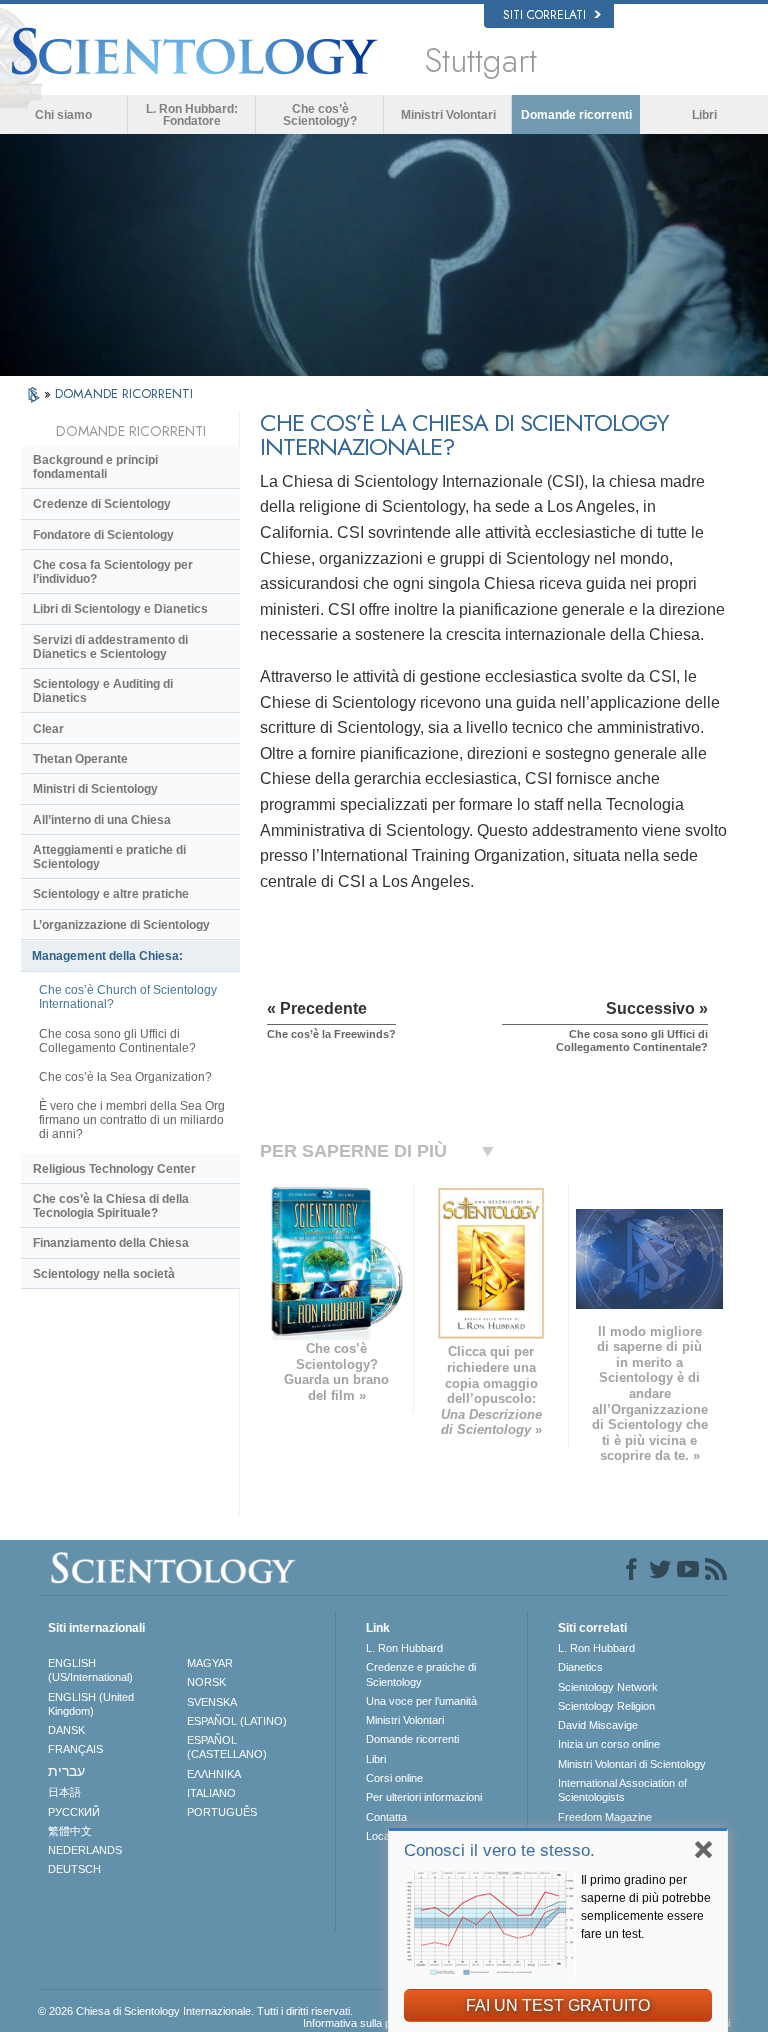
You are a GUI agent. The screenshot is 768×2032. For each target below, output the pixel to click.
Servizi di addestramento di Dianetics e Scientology (110, 647)
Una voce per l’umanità (421, 1701)
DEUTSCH (74, 1869)
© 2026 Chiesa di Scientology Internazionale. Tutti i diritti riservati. (195, 2011)
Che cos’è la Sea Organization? (125, 1077)
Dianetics (580, 1667)
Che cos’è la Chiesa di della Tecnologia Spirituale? (111, 1206)
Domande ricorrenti (576, 115)
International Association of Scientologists (622, 1790)
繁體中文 (70, 1831)
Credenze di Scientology (102, 504)
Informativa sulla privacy (362, 2023)
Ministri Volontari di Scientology (632, 1764)
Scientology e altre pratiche (111, 894)
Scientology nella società (104, 1274)
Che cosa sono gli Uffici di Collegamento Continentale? (117, 1041)
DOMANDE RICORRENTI (124, 393)
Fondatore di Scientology (103, 535)
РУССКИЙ (74, 1812)
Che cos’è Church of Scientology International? (128, 997)
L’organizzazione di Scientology (121, 925)
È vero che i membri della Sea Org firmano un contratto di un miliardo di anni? (132, 1120)
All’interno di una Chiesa (102, 820)
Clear (48, 729)
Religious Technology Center (114, 1169)
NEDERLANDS (85, 1850)
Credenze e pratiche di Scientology (421, 1674)
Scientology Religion (606, 1706)
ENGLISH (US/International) (90, 1670)
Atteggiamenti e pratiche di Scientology (109, 857)
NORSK (206, 1682)
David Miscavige (598, 1725)
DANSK (66, 1730)
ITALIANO (211, 1793)
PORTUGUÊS (222, 1812)
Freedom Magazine (605, 1817)
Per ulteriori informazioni (424, 1797)
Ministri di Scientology (95, 789)
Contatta (386, 1817)
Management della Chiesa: (107, 956)
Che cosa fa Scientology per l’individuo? (113, 572)
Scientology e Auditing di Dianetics (103, 691)
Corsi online (394, 1778)
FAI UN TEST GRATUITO (558, 2005)
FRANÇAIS (75, 1749)
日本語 (64, 1792)
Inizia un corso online (609, 1744)
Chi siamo (63, 115)
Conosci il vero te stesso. (499, 1850)
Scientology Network (608, 1687)
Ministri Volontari (448, 115)
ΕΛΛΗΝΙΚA (214, 1774)
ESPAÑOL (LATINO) (237, 1721)
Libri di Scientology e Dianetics (120, 609)
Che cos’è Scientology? (320, 115)
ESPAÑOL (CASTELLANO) (227, 1747)
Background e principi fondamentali (95, 467)
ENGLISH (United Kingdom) (91, 1704)
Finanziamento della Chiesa (111, 1243)
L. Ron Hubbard (404, 1648)
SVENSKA (212, 1702)
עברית (66, 1771)
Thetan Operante (80, 759)
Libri (704, 115)
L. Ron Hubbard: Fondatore (192, 115)
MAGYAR (210, 1663)
